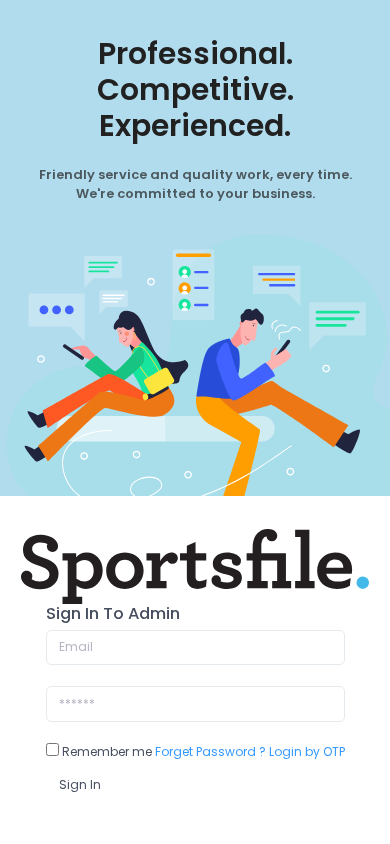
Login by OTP (307, 751)
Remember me (105, 751)
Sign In (80, 784)
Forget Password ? (210, 751)
